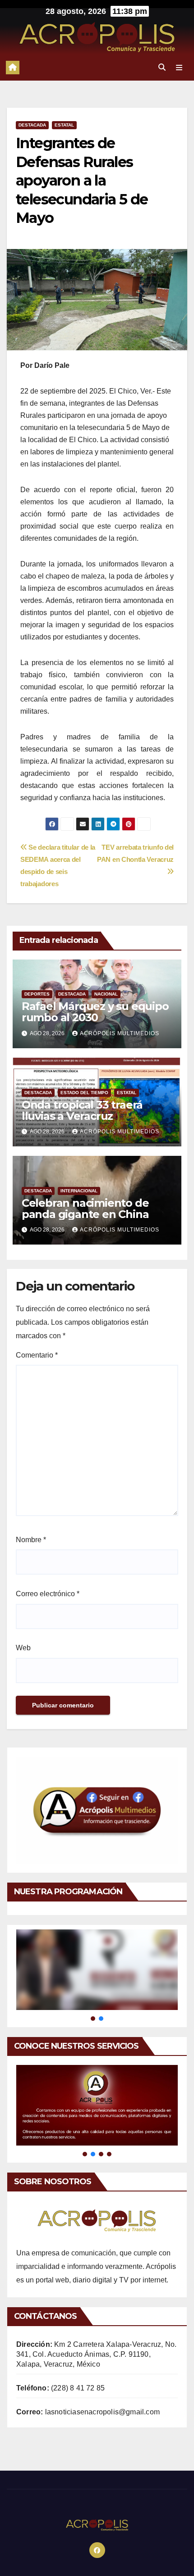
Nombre (31, 1540)
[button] (162, 67)
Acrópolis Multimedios (120, 1033)
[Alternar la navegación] (179, 68)
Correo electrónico (48, 1594)
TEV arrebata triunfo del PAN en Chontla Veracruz (135, 853)
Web (23, 1648)
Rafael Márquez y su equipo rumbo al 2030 (95, 1012)
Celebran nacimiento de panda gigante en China (85, 1209)
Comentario (37, 1355)
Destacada (32, 125)
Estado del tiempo (84, 1093)
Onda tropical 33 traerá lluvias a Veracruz (82, 1110)
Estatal (64, 125)
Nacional (106, 994)
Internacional (79, 1191)
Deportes (37, 994)
